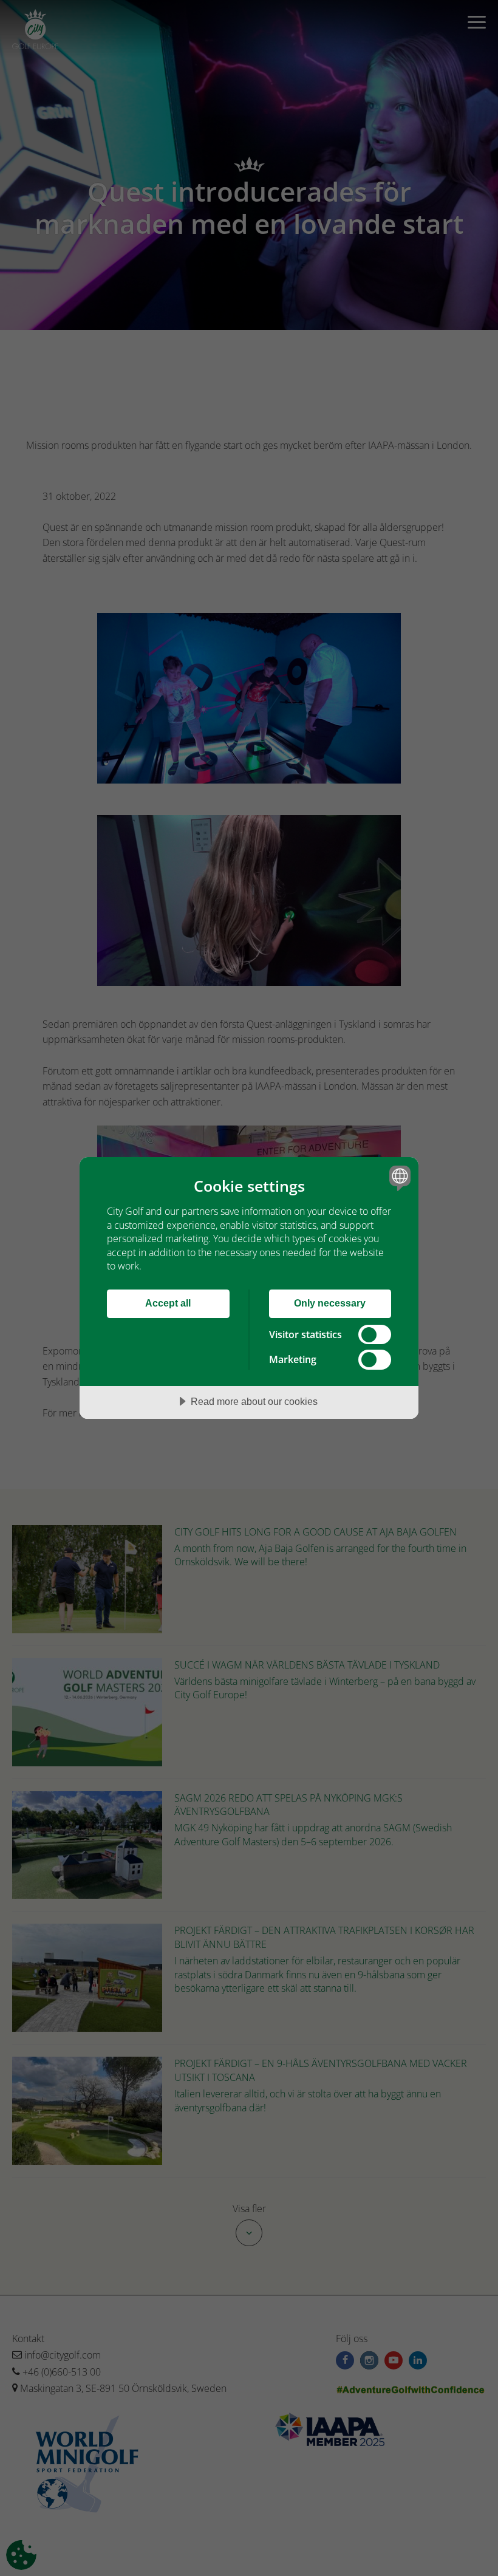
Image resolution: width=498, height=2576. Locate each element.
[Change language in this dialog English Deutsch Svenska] (398, 1178)
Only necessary (330, 1303)
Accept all (168, 1303)
